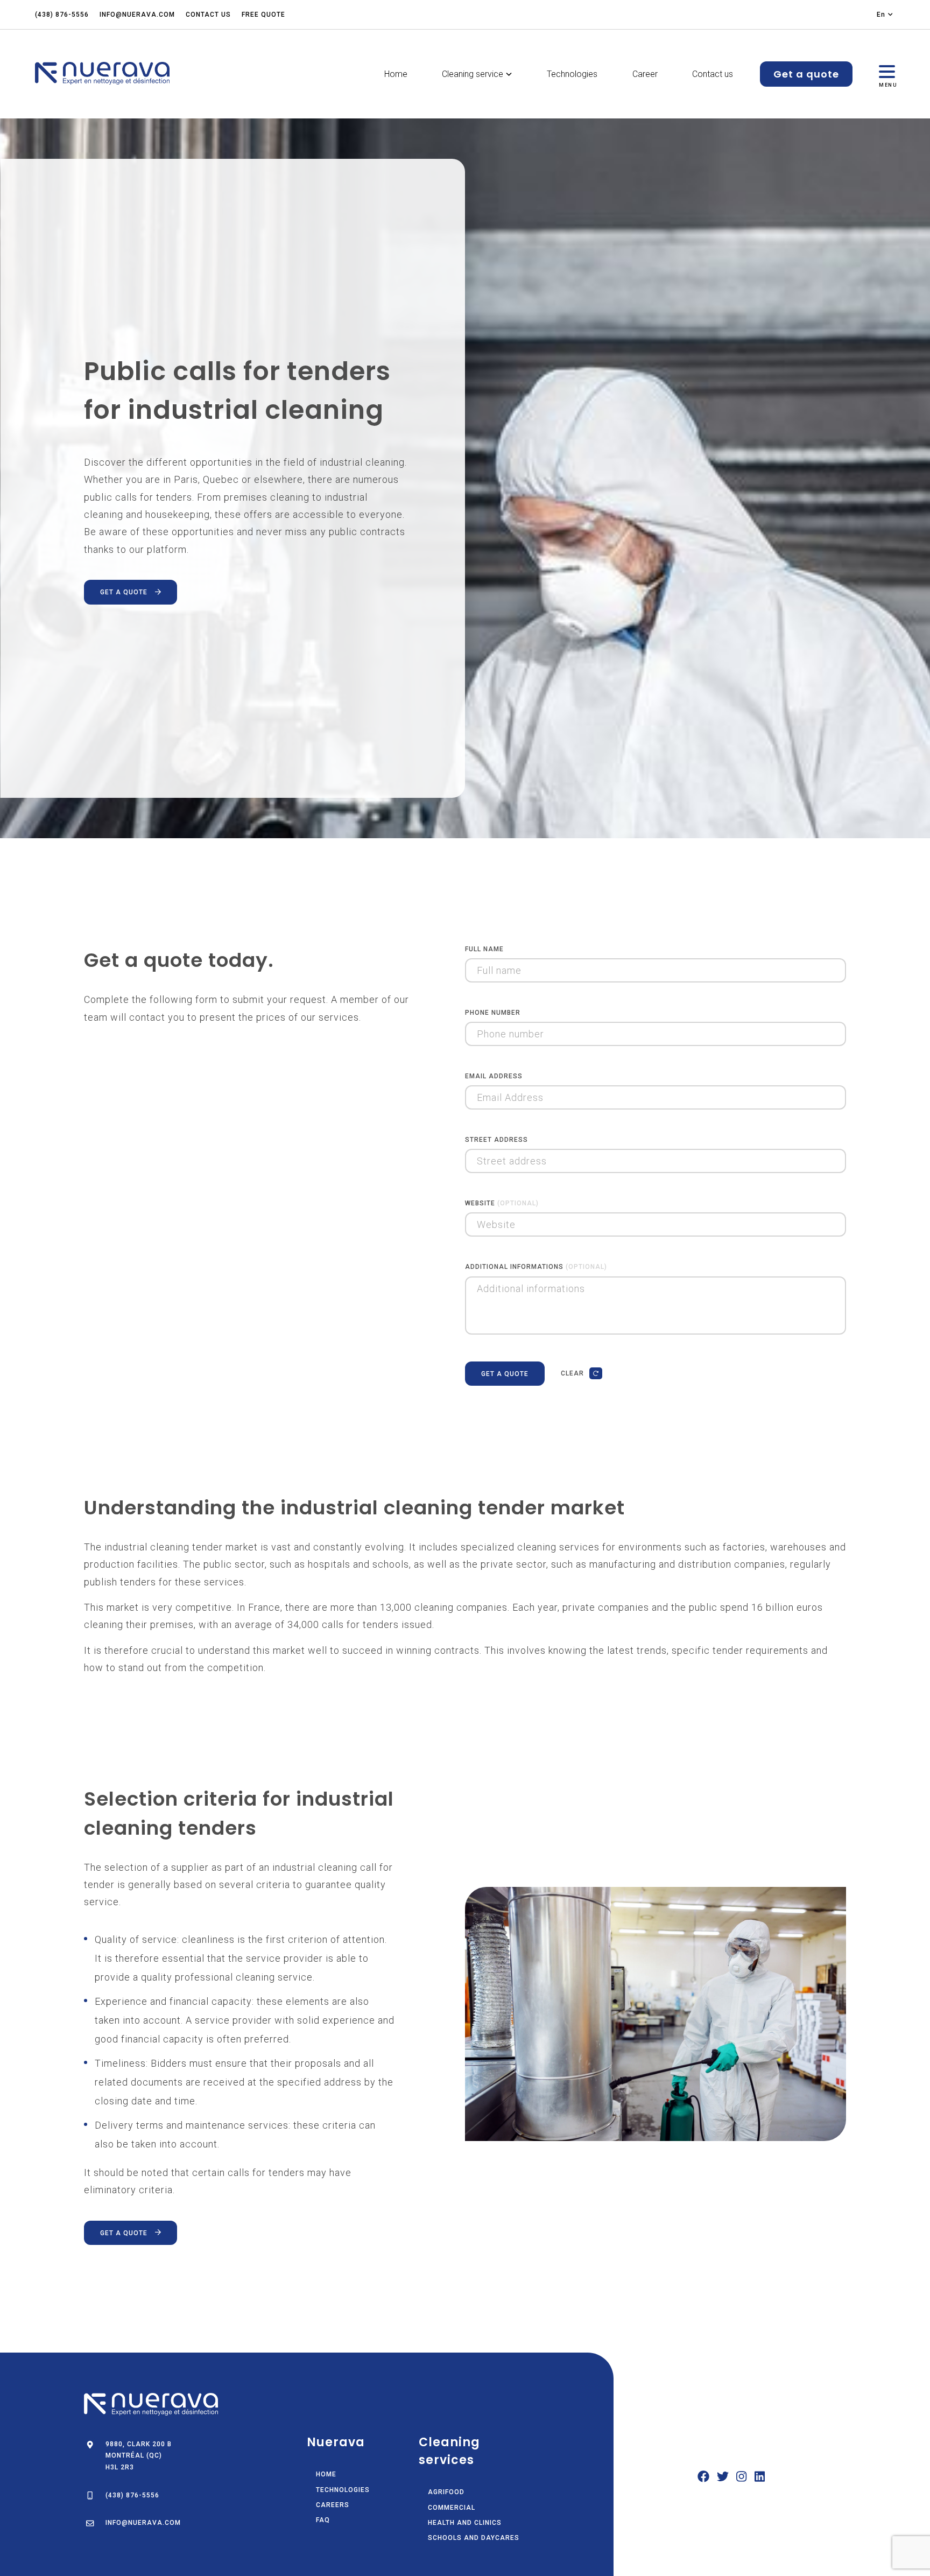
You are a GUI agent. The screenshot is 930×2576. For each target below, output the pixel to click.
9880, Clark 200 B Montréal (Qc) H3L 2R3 (139, 2456)
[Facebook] (703, 2479)
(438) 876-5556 (62, 15)
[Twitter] (723, 2479)
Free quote (263, 15)
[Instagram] (741, 2479)
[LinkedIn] (760, 2479)
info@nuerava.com (137, 15)
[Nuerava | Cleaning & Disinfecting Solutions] (102, 74)
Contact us (208, 15)
